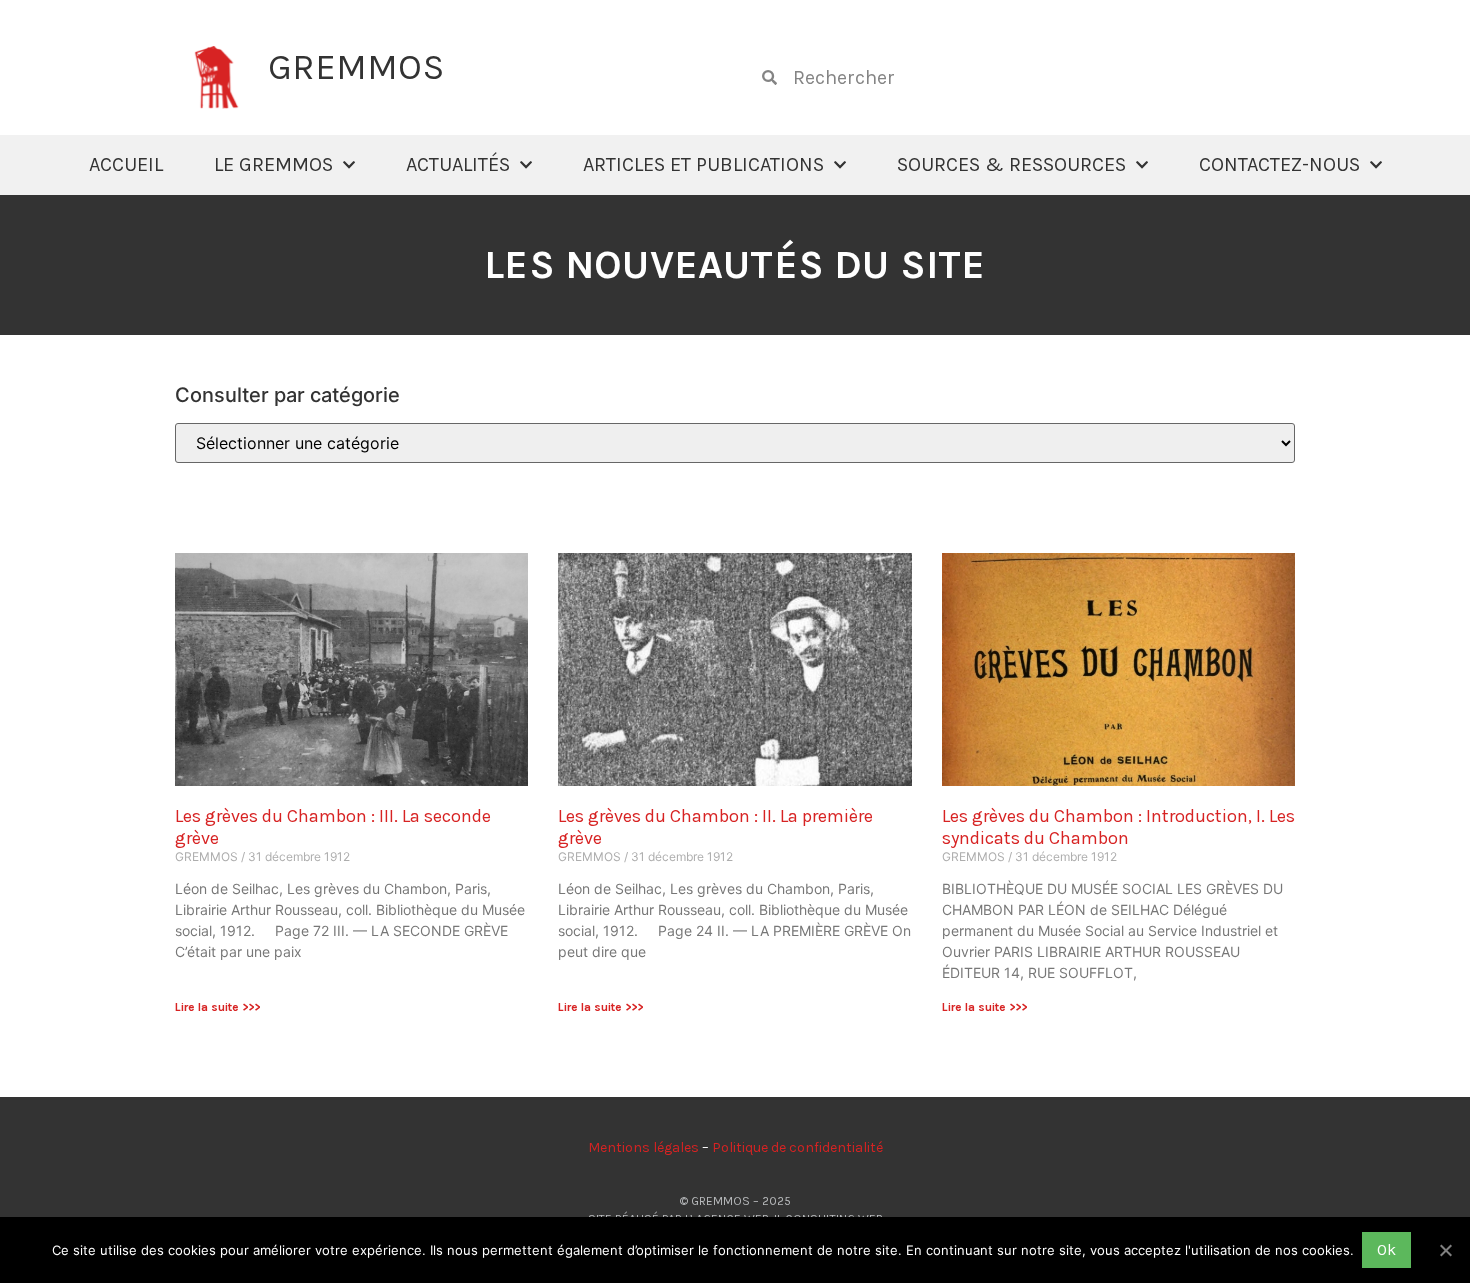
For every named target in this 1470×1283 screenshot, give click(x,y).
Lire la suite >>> (217, 1007)
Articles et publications (703, 164)
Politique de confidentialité (797, 1147)
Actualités (458, 164)
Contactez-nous (1279, 164)
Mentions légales (643, 1147)
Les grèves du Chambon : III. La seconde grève (333, 827)
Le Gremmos (273, 164)
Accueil (126, 164)
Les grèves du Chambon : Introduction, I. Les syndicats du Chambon (1118, 827)
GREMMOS (356, 67)
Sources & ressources (1011, 164)
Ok (1386, 1249)
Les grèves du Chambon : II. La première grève (715, 827)
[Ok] (1445, 1250)
